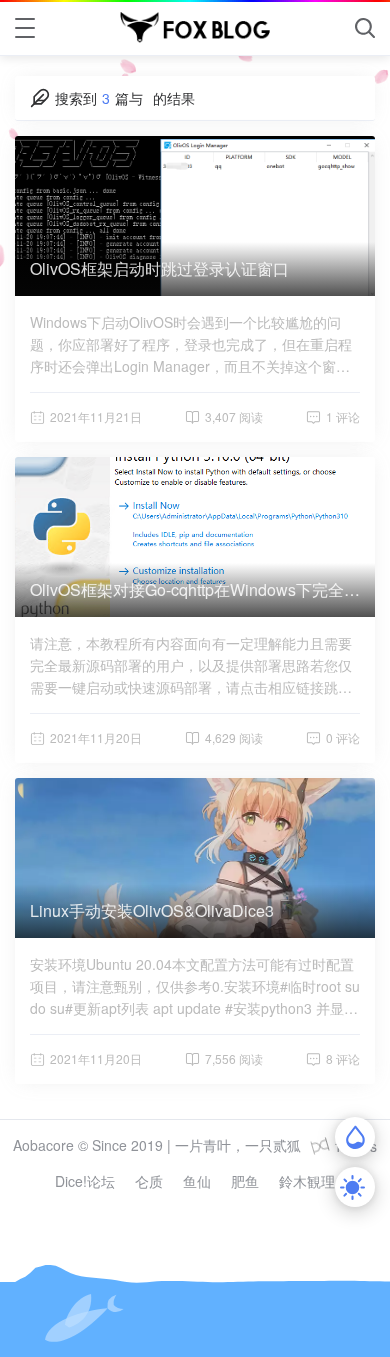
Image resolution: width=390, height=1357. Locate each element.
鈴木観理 (307, 1181)
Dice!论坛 (85, 1181)
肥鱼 (245, 1181)
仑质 (149, 1181)
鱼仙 (197, 1181)
